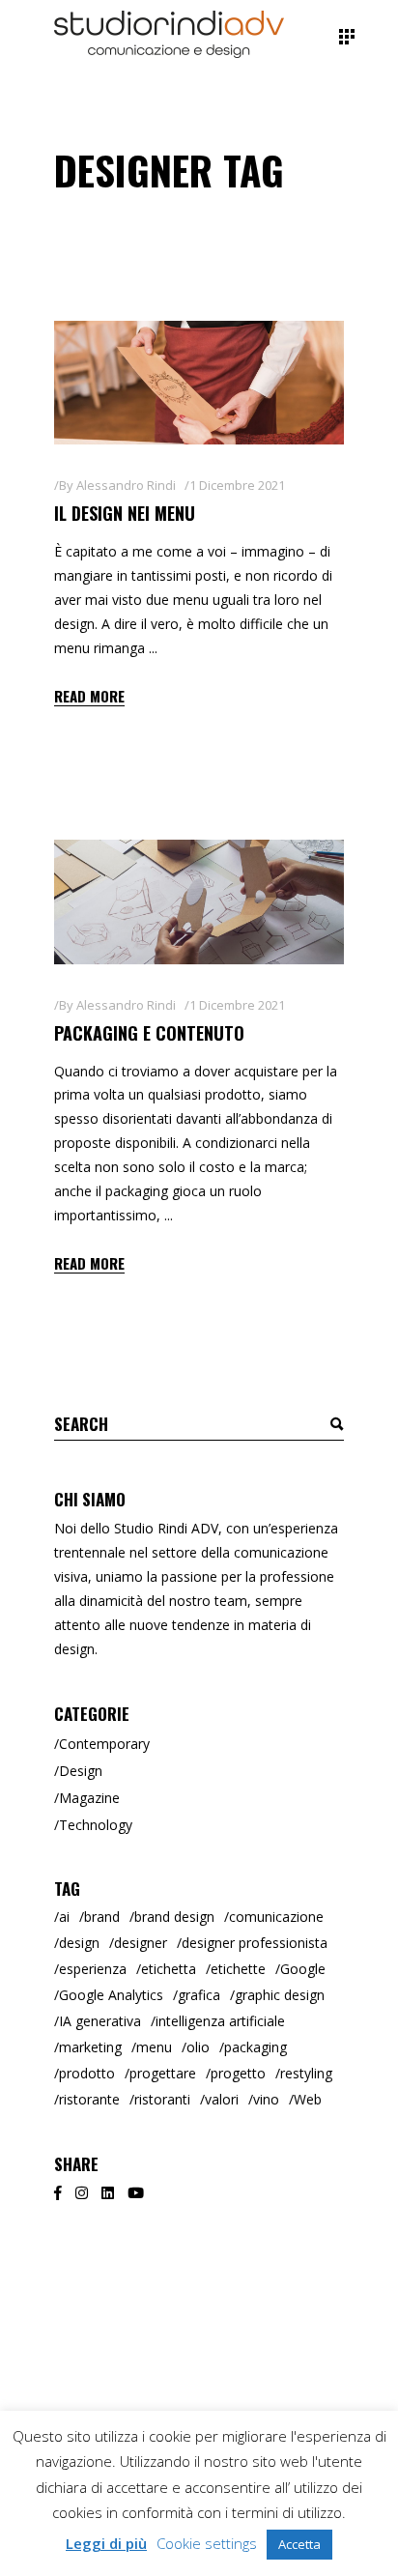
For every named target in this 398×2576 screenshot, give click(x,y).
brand (102, 1917)
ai (64, 1917)
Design (81, 1771)
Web (308, 2099)
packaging (256, 2047)
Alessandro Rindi (126, 485)
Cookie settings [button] (207, 2543)
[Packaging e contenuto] (199, 902)
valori (222, 2099)
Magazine (89, 1798)
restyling (306, 2073)
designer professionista (255, 1943)
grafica (199, 1995)
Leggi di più (106, 2543)
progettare (163, 2073)
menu (154, 2047)
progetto (238, 2073)
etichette (238, 1969)
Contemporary (104, 1744)
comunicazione (276, 1917)
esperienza (93, 1969)
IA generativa (100, 2021)
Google (303, 1969)
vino (266, 2099)
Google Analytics (111, 1995)
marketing (90, 2047)
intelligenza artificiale (220, 2021)
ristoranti (162, 2099)
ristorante (89, 2099)
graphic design (280, 1995)
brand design (174, 1917)
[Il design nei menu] (199, 383)
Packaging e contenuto (149, 1033)
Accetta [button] (299, 2544)
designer (141, 1943)
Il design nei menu (125, 513)
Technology (96, 1825)
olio (198, 2047)
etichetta (169, 1969)
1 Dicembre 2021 (237, 485)
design (79, 1943)
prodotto (87, 2073)
